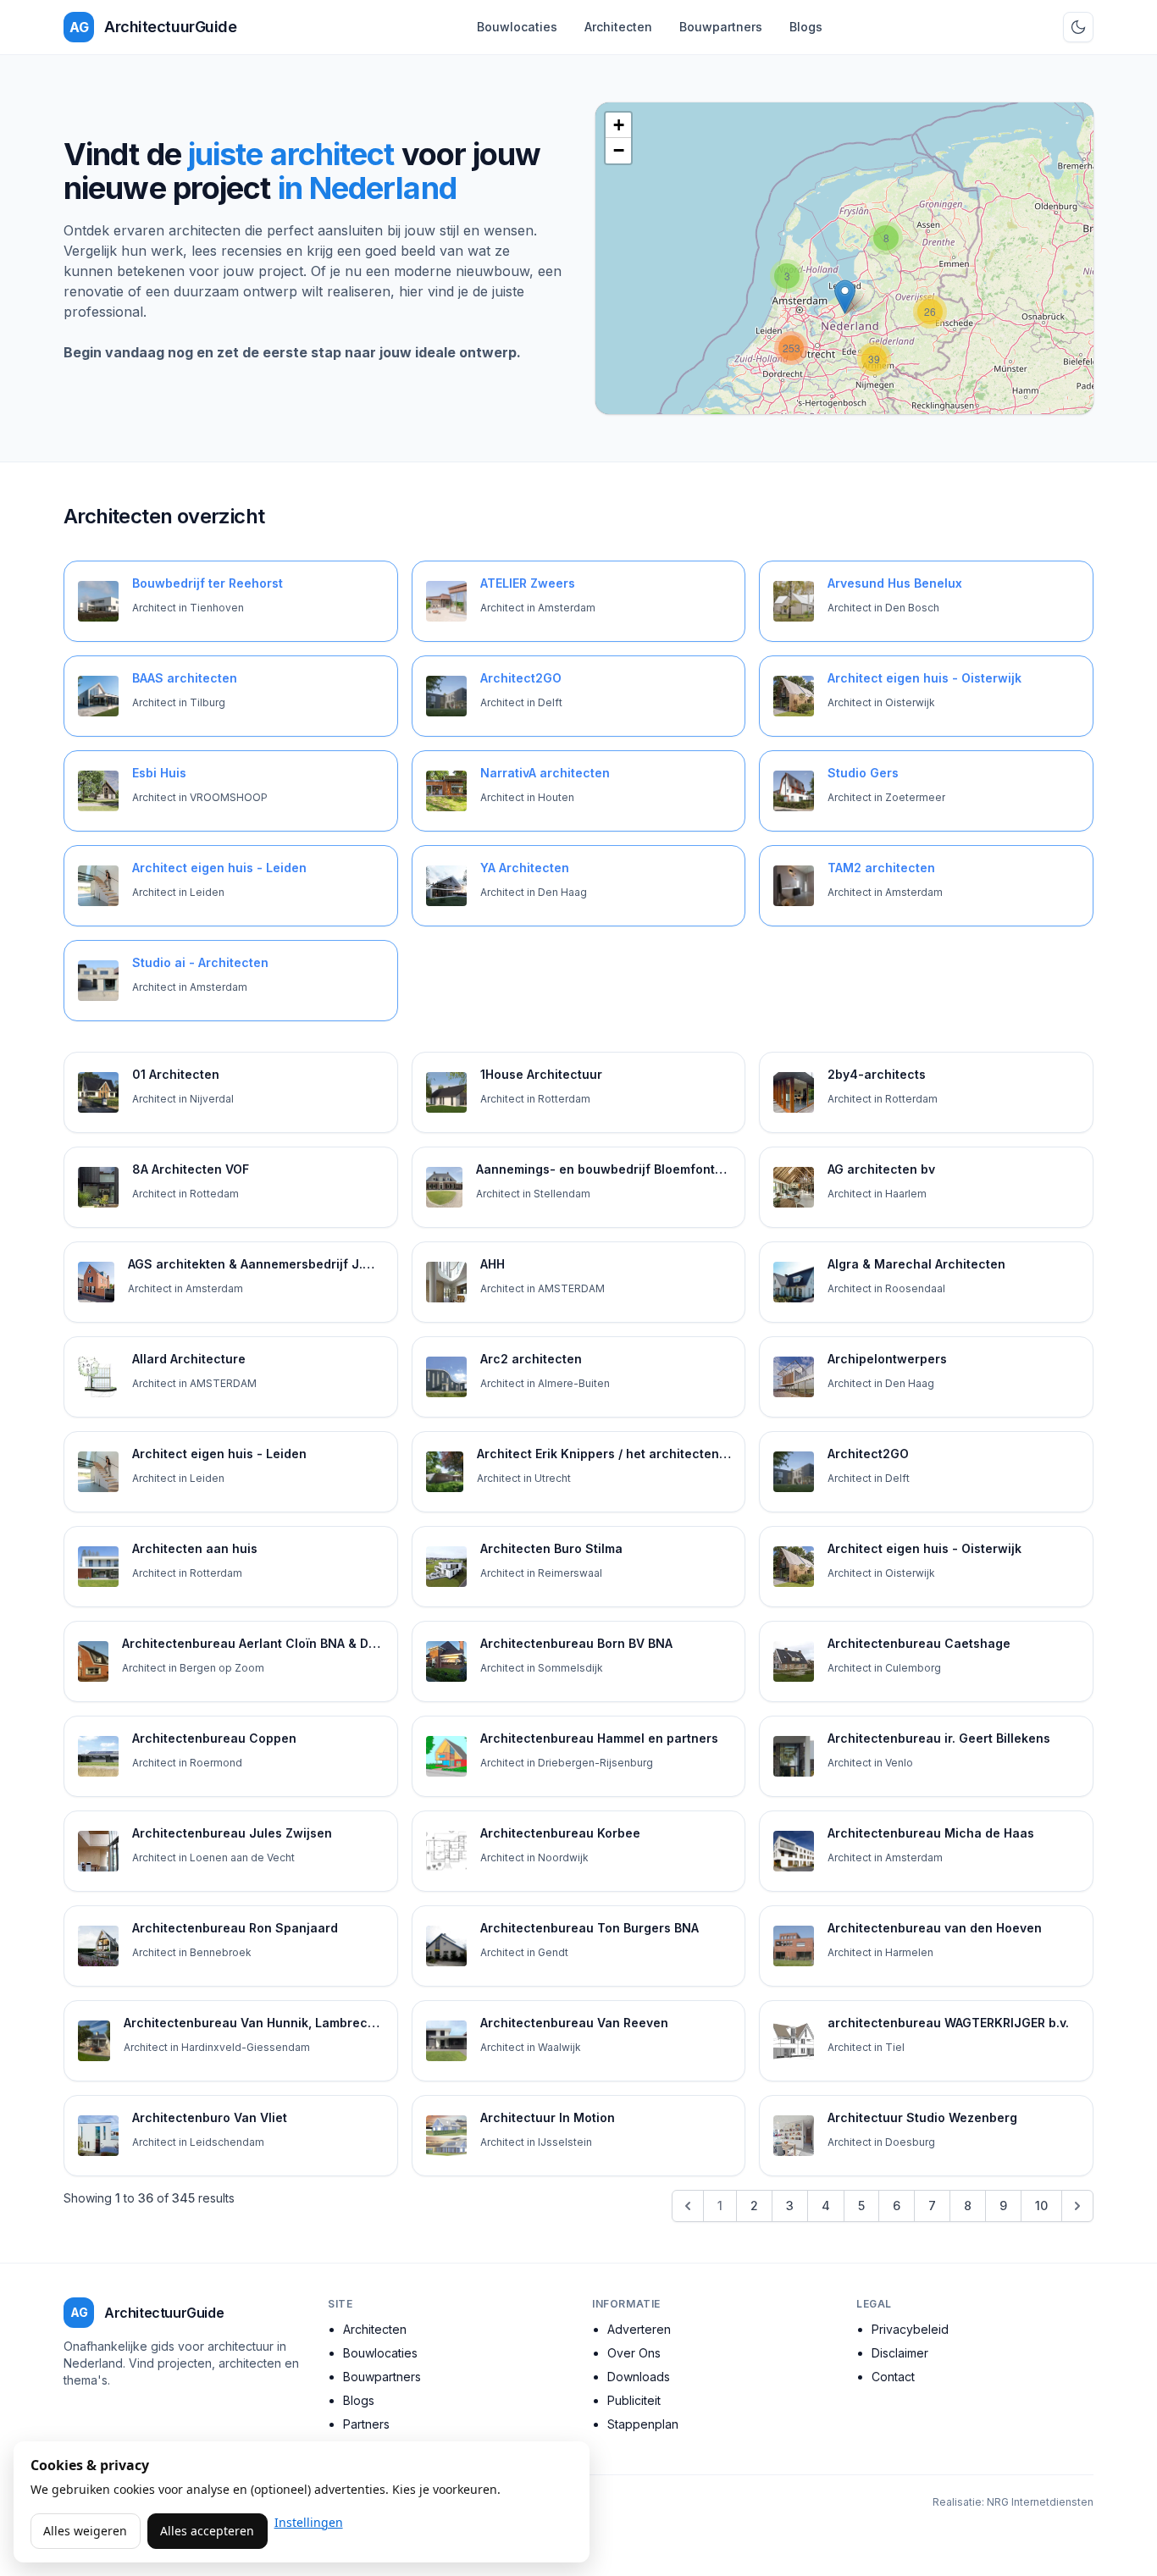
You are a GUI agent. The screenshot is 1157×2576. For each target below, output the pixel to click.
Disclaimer (900, 2353)
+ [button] (619, 125)
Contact (893, 2377)
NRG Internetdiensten (1040, 2502)
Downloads (639, 2377)
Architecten (618, 27)
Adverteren (639, 2329)
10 (1041, 2206)
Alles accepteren (207, 2531)
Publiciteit (634, 2400)
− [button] (619, 150)
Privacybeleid (910, 2329)
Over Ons (634, 2353)
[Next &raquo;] (1077, 2206)
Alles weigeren (85, 2531)
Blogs (806, 27)
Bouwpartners (721, 27)
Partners (366, 2424)
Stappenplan (643, 2424)
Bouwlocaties (517, 27)
